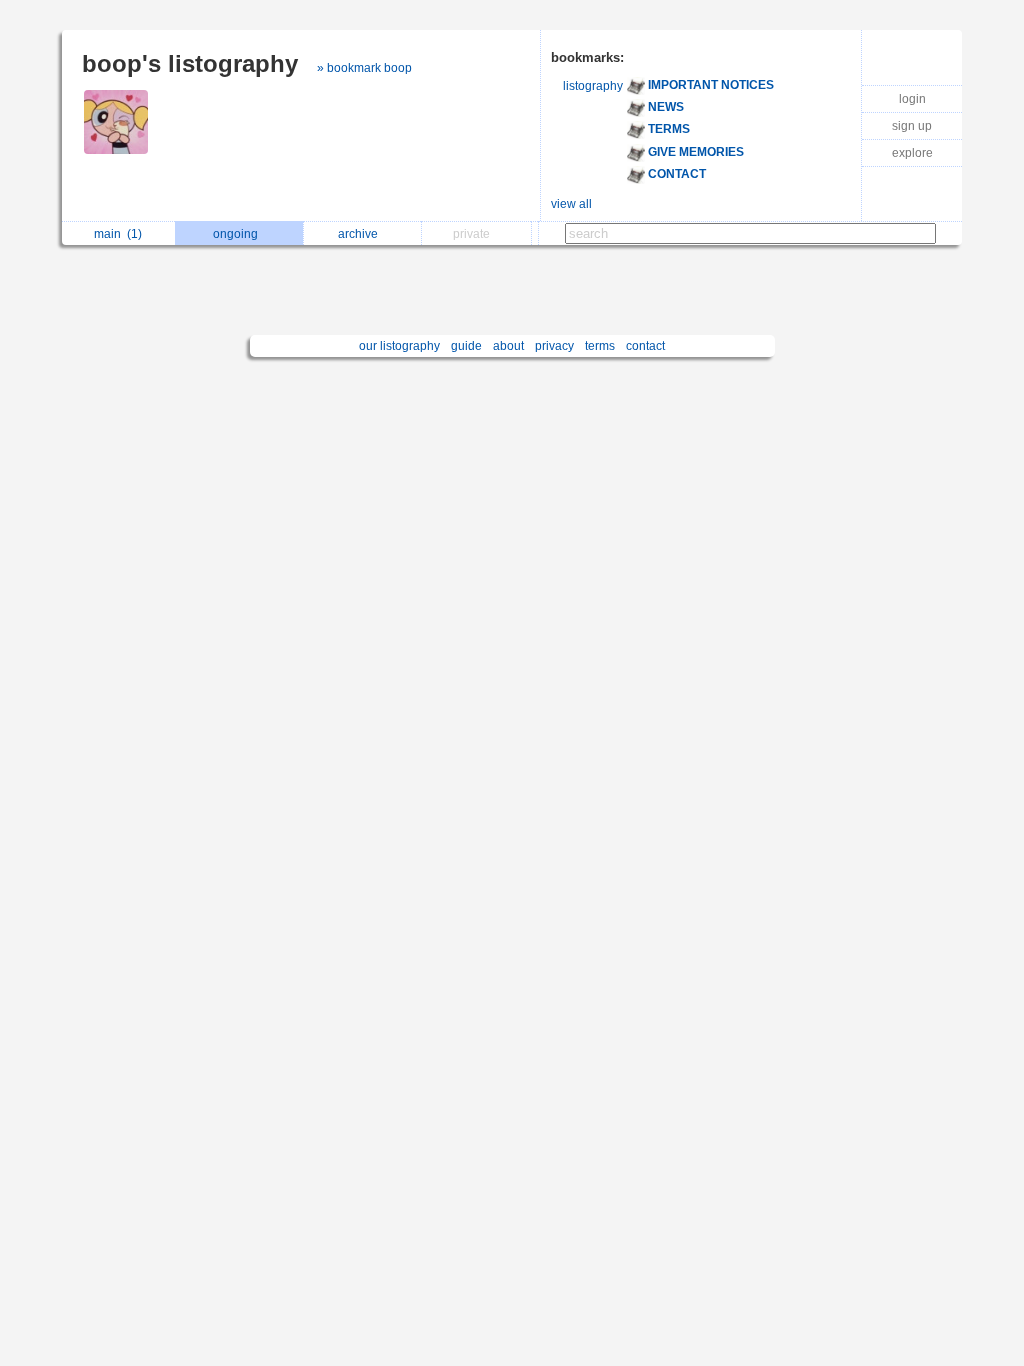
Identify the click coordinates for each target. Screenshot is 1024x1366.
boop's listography (190, 63)
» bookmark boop (364, 68)
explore (912, 153)
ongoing (238, 234)
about (508, 346)
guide (466, 346)
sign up (912, 126)
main (118, 234)
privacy (554, 346)
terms (600, 346)
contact (645, 346)
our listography (399, 346)
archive (361, 234)
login (912, 99)
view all (571, 204)
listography (593, 86)
